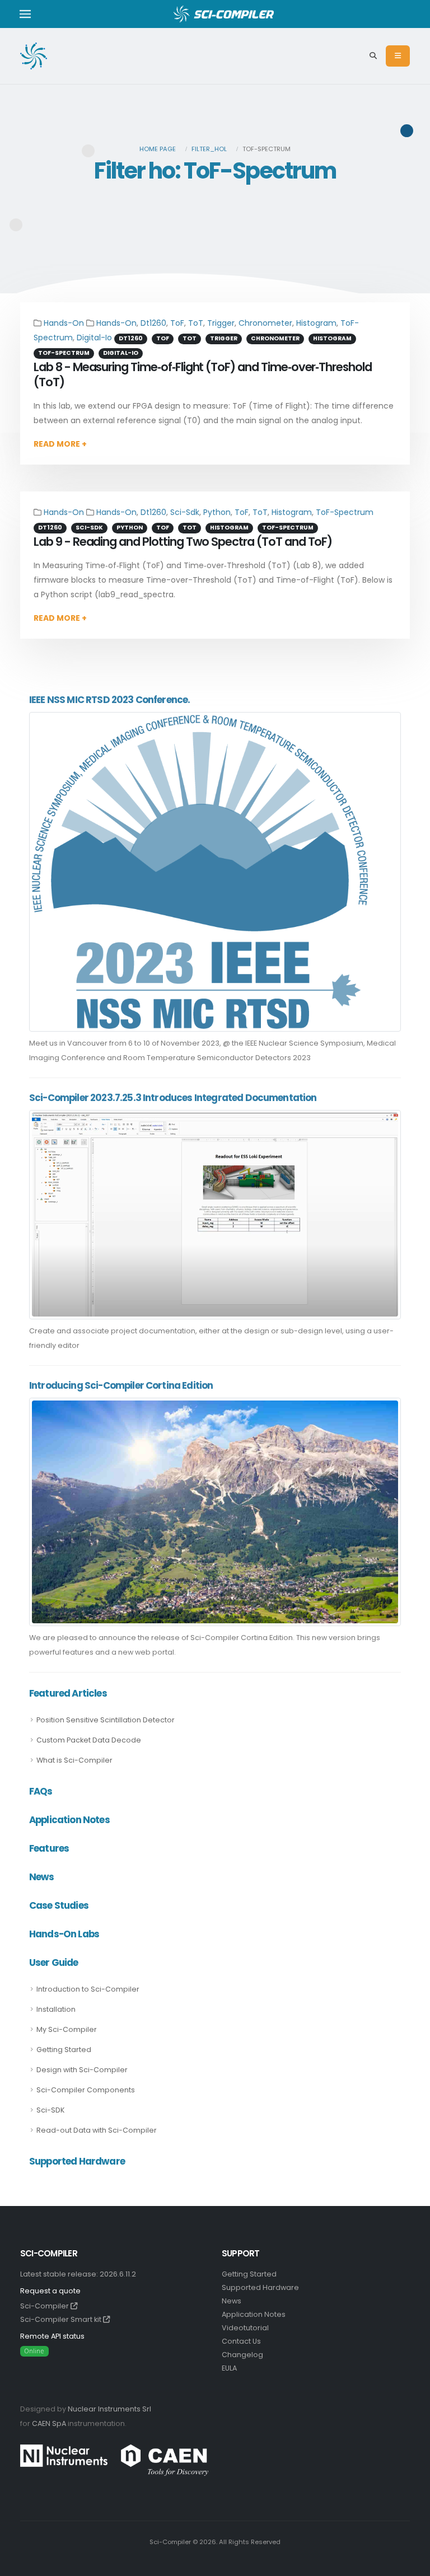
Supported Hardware (260, 2287)
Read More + (60, 444)
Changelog (242, 2355)
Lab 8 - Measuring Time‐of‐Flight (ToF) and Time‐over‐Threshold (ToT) (203, 374)
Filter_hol (209, 149)
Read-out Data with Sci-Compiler (97, 2130)
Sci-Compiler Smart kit (62, 2319)
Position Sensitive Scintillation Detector (106, 1720)
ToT (196, 323)
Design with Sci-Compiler (82, 2070)
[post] (200, 871)
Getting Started (64, 2050)
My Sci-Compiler (67, 2029)
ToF (177, 323)
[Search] (373, 56)
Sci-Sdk (185, 512)
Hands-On (64, 323)
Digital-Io (94, 338)
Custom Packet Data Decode (89, 1740)
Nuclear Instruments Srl (109, 2409)
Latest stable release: (78, 2274)
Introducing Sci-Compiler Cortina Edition (121, 1385)
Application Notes (254, 2314)
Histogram (316, 323)
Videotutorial (245, 2328)
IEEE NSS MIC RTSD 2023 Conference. (109, 700)
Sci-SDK (50, 2110)
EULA (229, 2368)
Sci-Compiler (45, 2306)
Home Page (158, 149)
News (232, 2301)
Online (34, 2351)
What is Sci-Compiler (74, 1760)
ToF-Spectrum (345, 512)
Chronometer (265, 323)
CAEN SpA (49, 2423)
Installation (56, 2009)
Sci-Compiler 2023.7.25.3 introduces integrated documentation (173, 1098)
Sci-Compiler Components (86, 2090)
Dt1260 (153, 323)
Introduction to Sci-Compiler (88, 1989)
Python (217, 512)
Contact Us (241, 2341)
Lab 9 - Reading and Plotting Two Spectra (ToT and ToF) (183, 542)
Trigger (221, 323)
